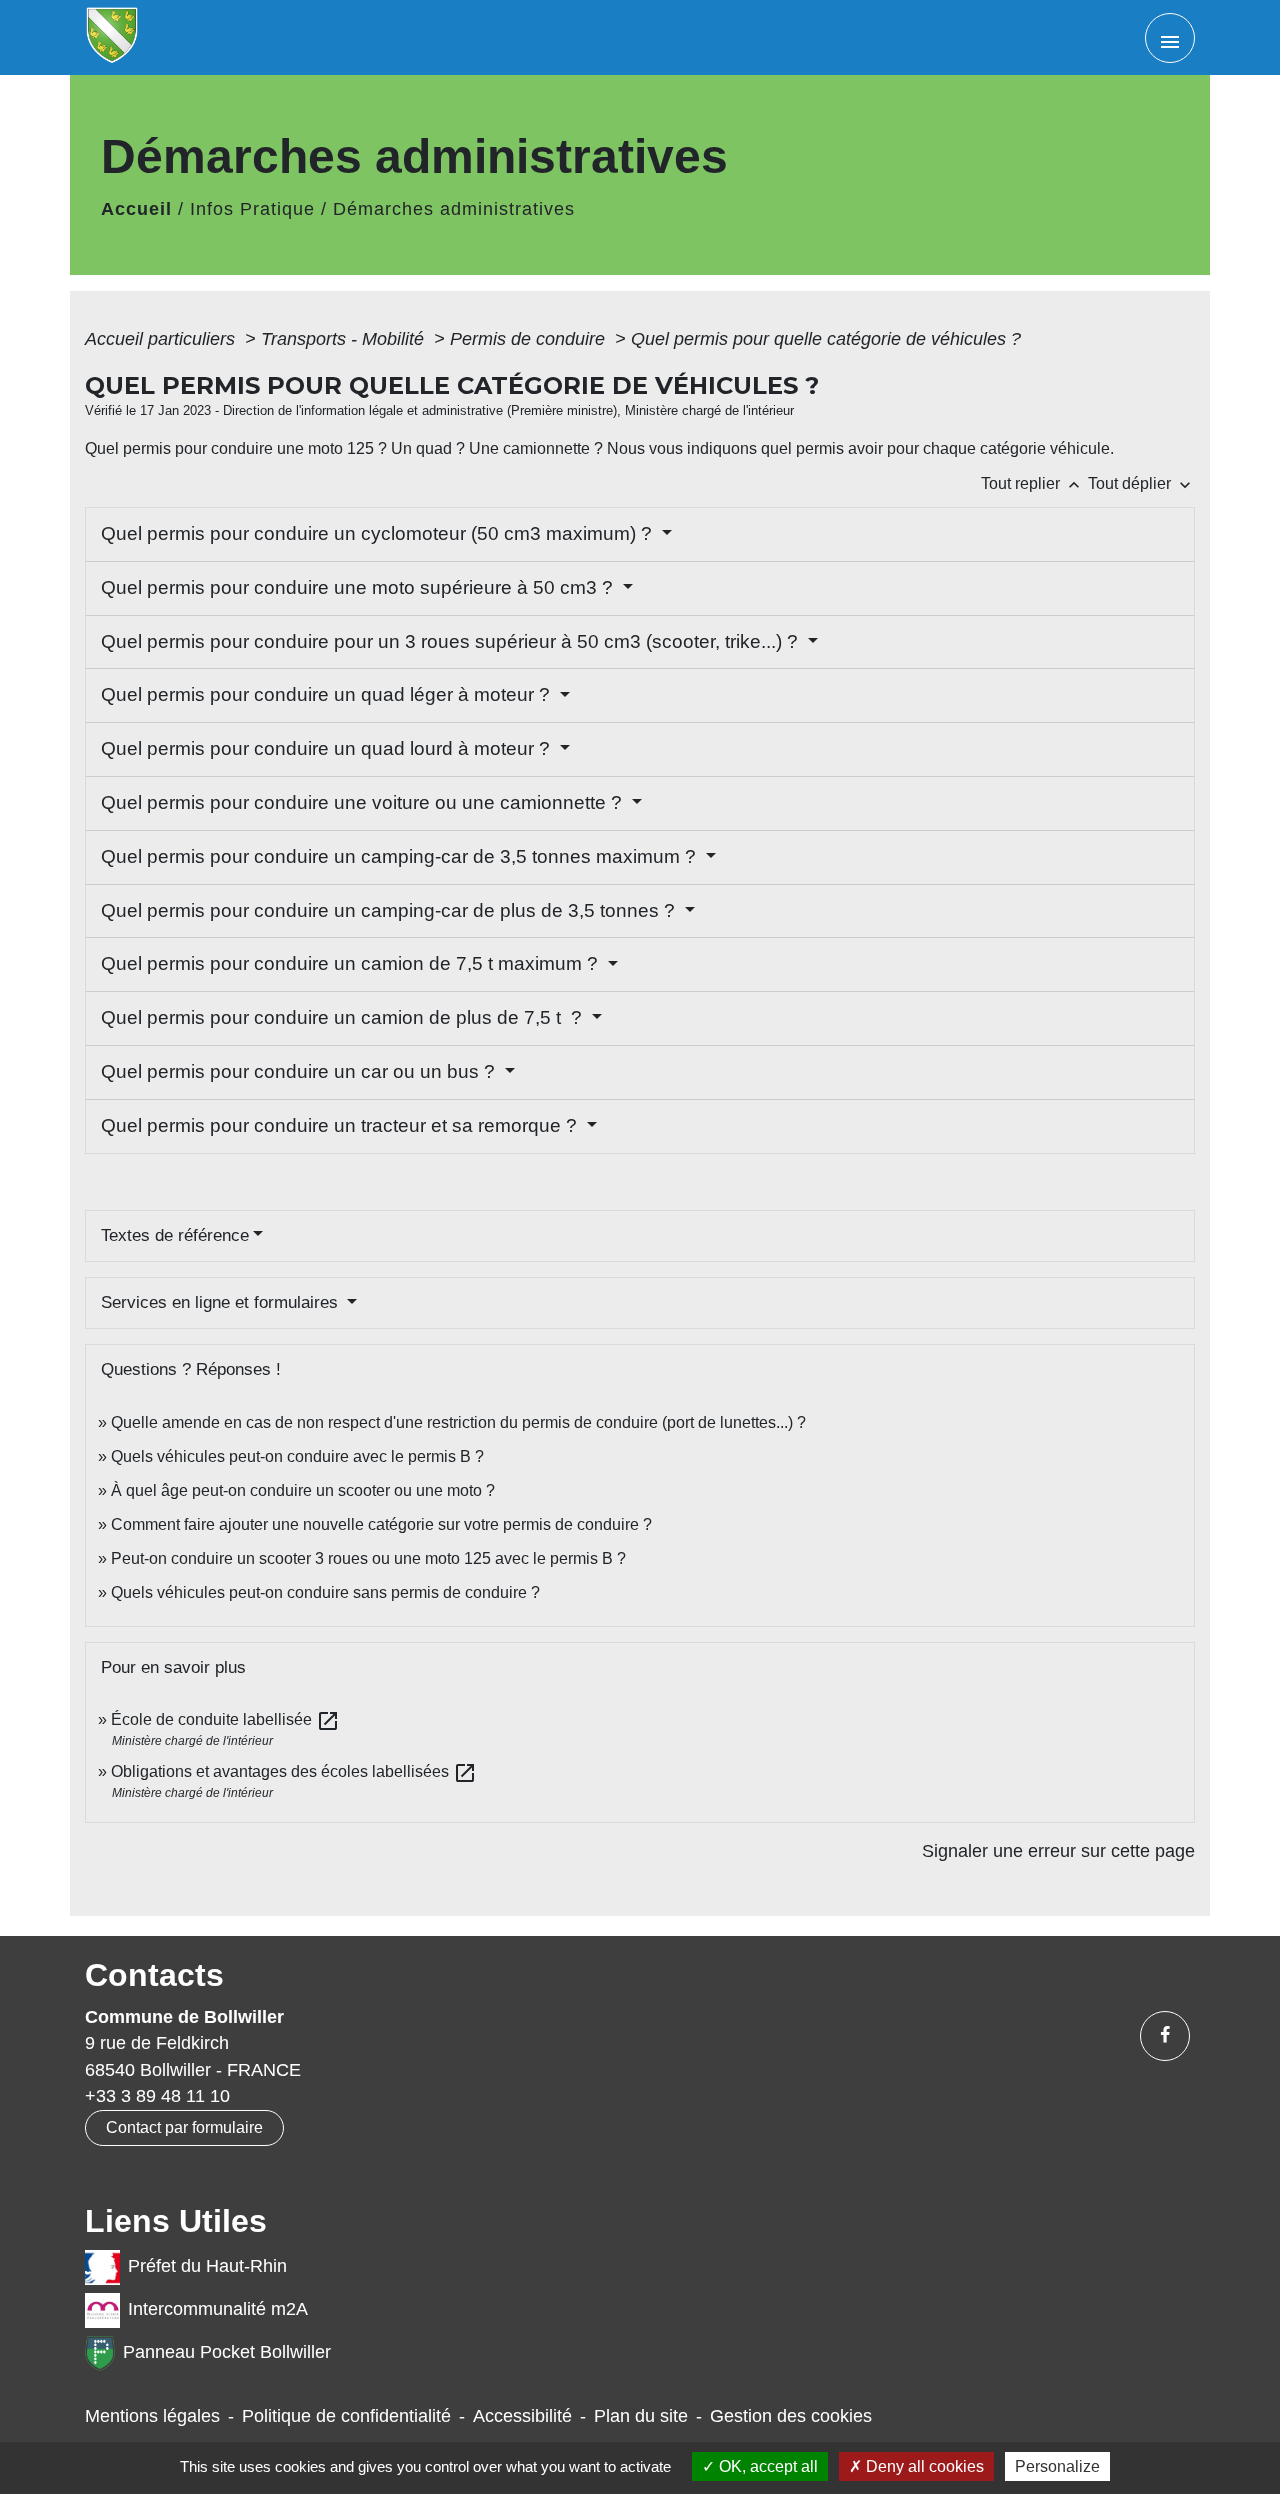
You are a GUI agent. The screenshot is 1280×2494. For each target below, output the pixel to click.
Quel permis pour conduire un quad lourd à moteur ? (328, 748)
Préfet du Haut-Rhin (207, 2266)
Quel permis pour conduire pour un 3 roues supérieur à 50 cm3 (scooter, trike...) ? (452, 641)
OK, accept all (766, 2466)
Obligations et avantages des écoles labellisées (294, 1771)
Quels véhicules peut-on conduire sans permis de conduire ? (325, 1592)
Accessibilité (522, 2416)
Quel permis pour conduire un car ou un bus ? (300, 1071)
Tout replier (1032, 483)
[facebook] (1165, 2036)
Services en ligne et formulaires (222, 1302)
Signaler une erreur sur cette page (1058, 1851)
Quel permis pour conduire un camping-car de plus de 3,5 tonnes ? (390, 910)
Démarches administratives (454, 209)
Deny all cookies (923, 2466)
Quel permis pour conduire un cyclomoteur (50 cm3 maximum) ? (379, 533)
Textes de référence (175, 1235)
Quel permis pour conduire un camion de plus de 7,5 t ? (344, 1017)
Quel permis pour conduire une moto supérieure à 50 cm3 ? (359, 587)
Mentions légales (152, 2416)
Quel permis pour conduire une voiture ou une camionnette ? (364, 802)
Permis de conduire (530, 339)
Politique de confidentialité (346, 2416)
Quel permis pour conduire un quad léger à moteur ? (328, 694)
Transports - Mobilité (345, 339)
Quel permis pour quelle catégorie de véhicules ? (826, 339)
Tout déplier (1141, 483)
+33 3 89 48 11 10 (157, 2096)
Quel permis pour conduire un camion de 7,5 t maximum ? (352, 963)
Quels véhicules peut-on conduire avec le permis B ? (297, 1456)
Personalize (1057, 2466)
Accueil (136, 209)
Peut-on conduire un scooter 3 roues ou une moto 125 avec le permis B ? (368, 1558)
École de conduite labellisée (225, 1719)
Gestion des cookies (791, 2416)
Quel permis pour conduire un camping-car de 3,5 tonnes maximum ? (401, 856)
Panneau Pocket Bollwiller (227, 2352)
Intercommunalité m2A (218, 2309)
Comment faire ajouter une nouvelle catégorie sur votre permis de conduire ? (381, 1524)
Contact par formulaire (184, 2127)
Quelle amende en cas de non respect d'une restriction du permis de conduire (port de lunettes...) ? (458, 1422)
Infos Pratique (252, 209)
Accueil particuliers (162, 339)
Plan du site (641, 2416)
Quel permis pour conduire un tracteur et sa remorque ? (341, 1125)
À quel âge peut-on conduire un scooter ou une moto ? (303, 1490)
